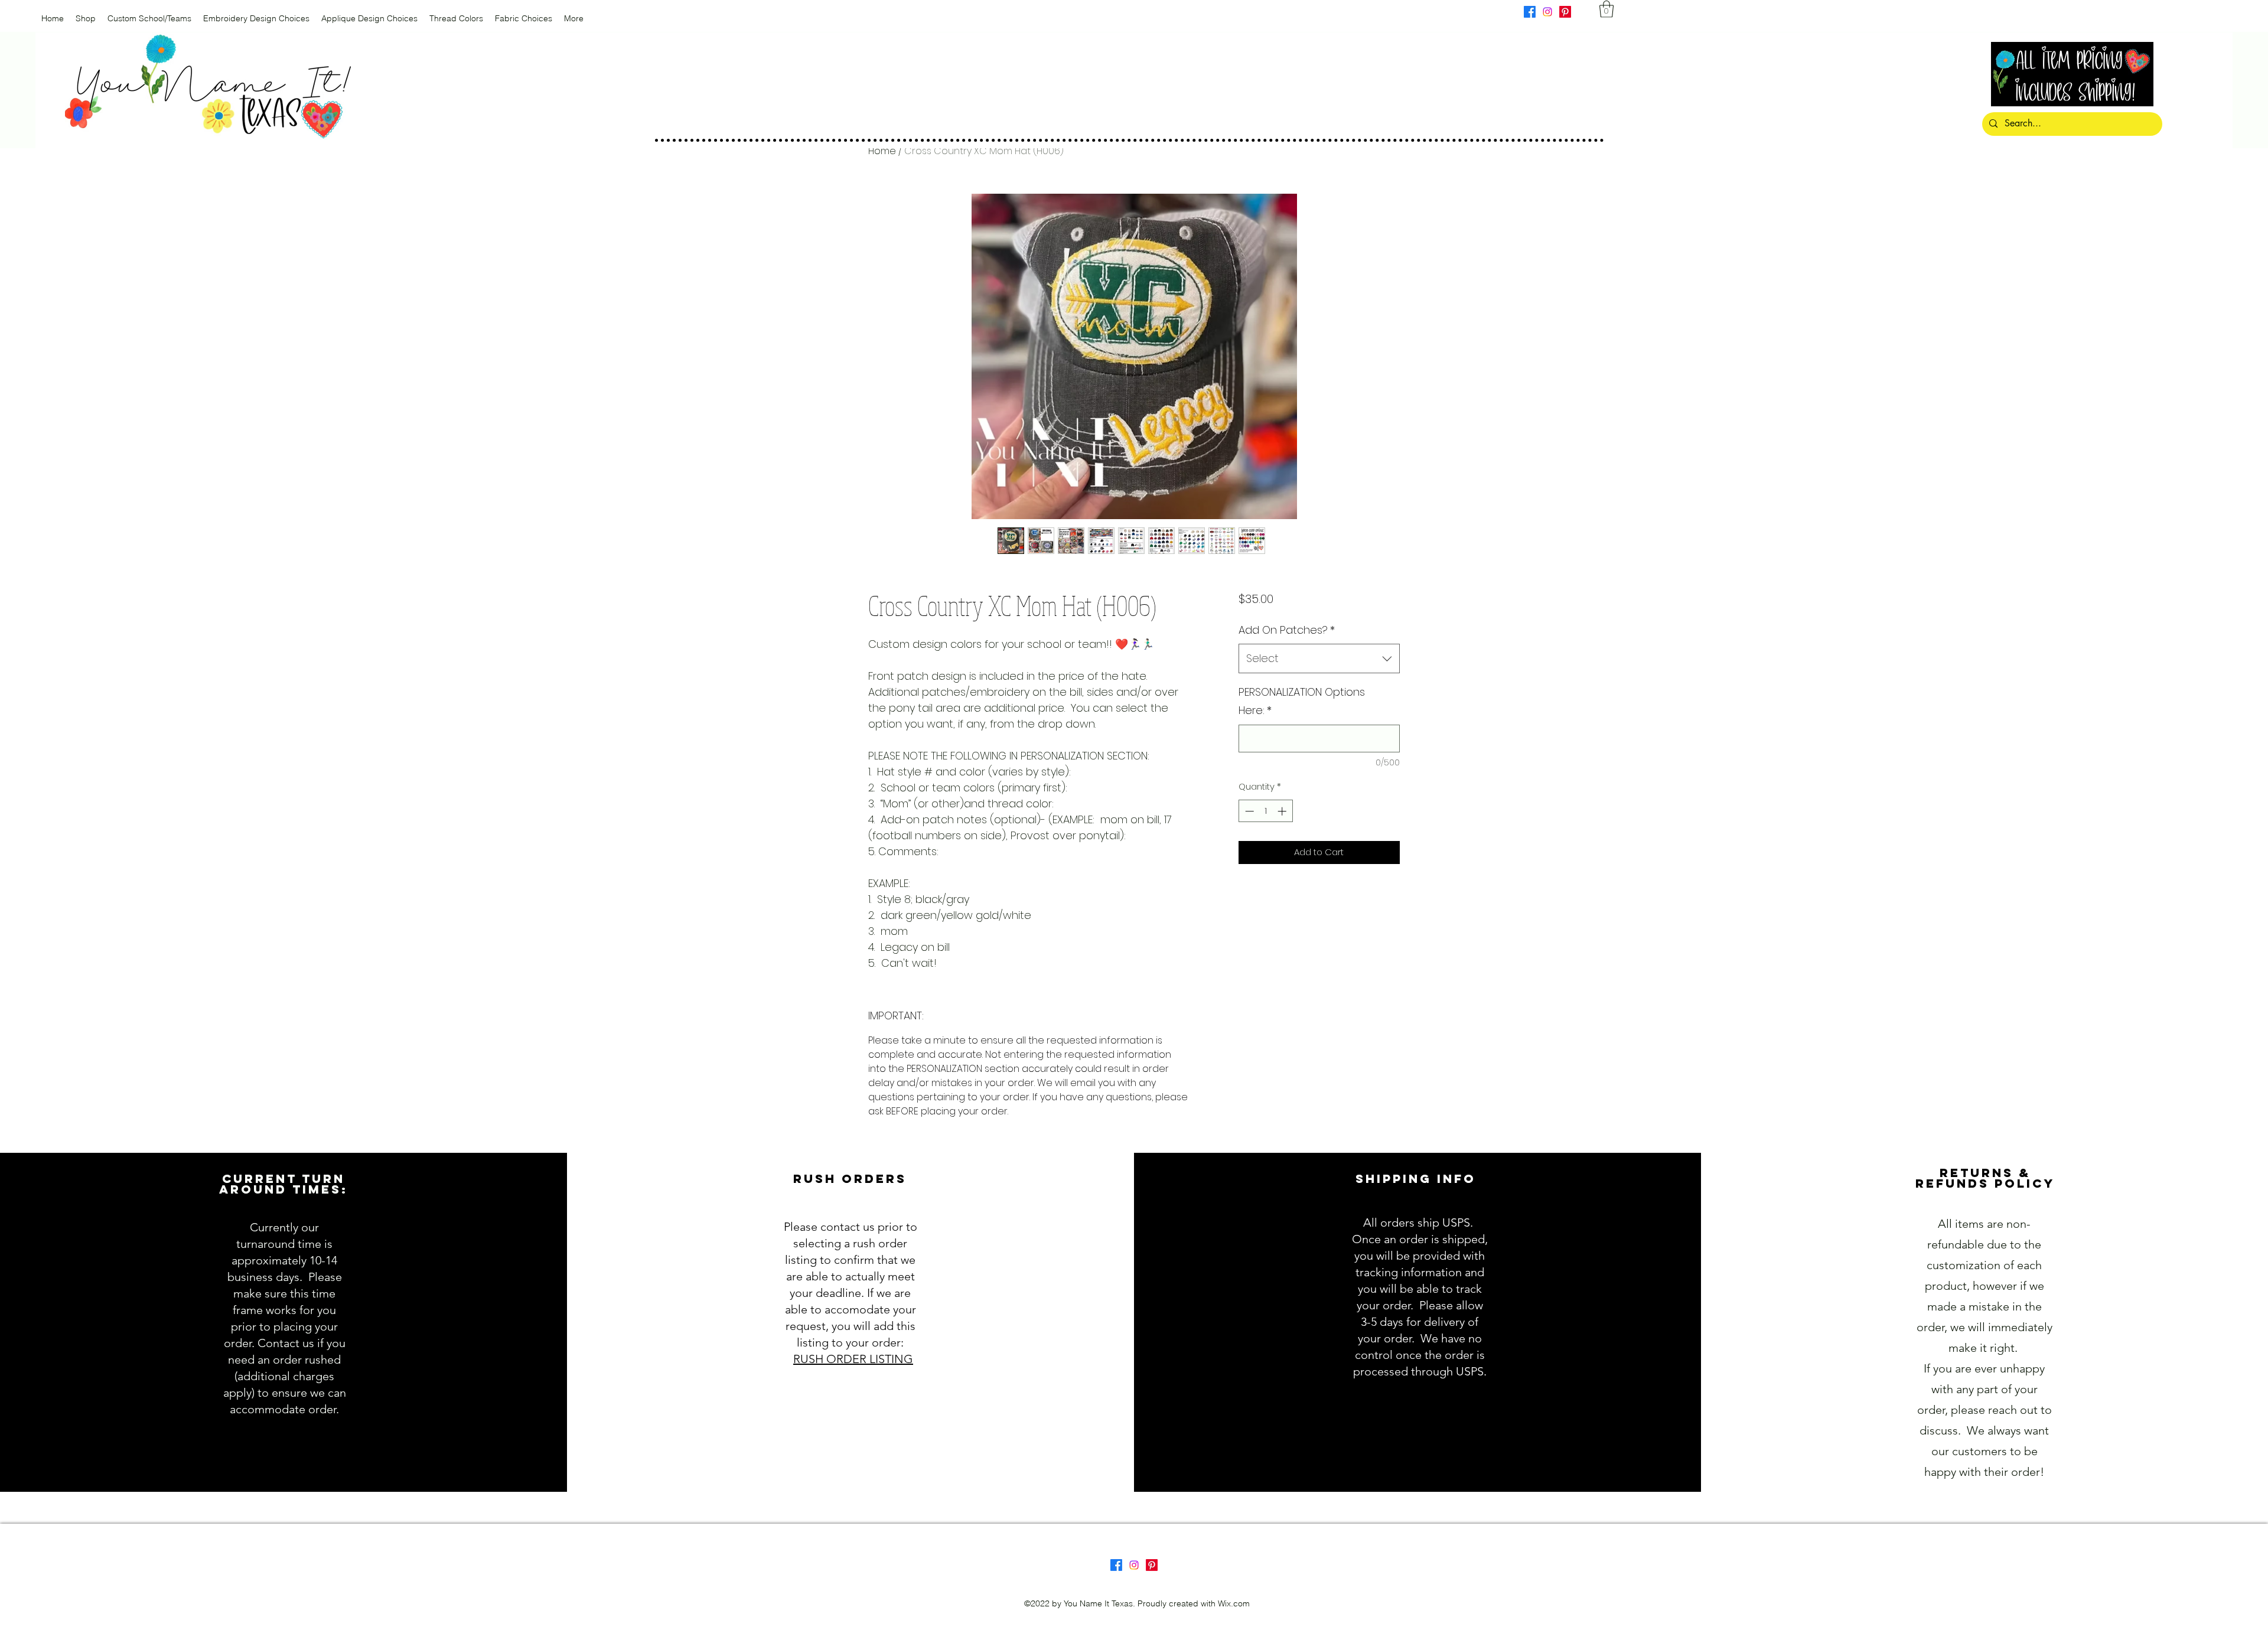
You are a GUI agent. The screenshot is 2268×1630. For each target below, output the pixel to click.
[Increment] (1283, 811)
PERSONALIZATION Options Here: (1302, 701)
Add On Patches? (1287, 630)
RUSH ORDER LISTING (853, 1359)
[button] (1606, 9)
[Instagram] (1547, 12)
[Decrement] (1248, 811)
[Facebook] (1530, 12)
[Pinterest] (1565, 12)
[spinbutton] (1265, 811)
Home (882, 151)
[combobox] (1319, 658)
